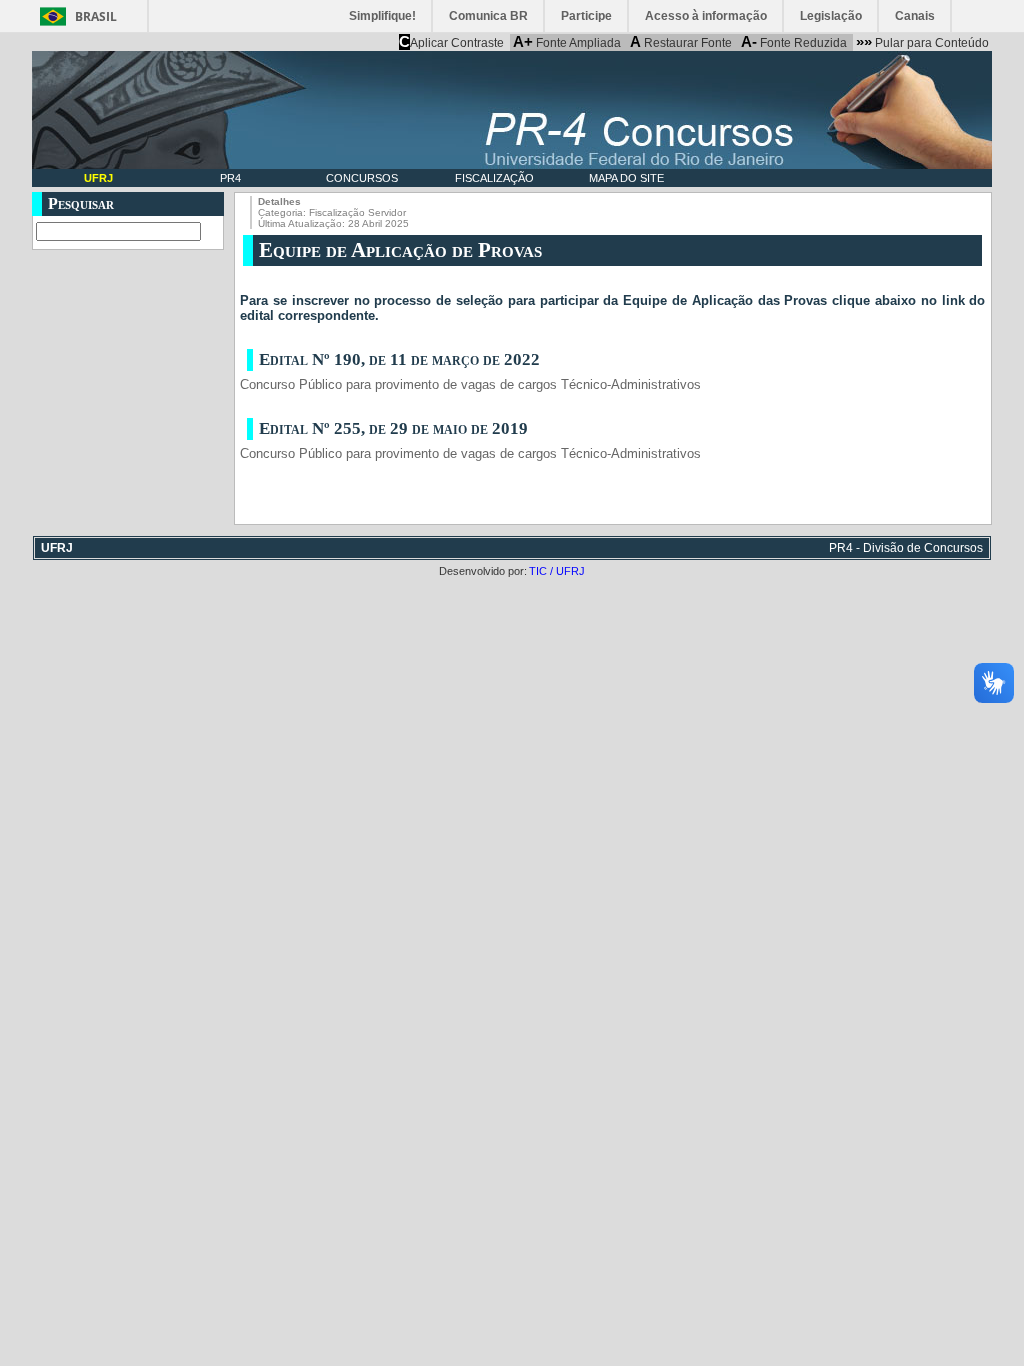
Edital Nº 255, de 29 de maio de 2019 (393, 428)
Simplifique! (382, 16)
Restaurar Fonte (681, 42)
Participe (586, 16)
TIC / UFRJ (557, 571)
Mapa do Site (626, 178)
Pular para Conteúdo (922, 42)
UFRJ (98, 178)
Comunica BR (488, 16)
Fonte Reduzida (794, 42)
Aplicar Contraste (451, 42)
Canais (915, 16)
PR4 (230, 178)
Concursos (362, 178)
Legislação (831, 16)
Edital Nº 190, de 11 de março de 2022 (399, 359)
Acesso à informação (706, 16)
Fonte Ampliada (567, 42)
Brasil (96, 16)
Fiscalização (494, 178)
